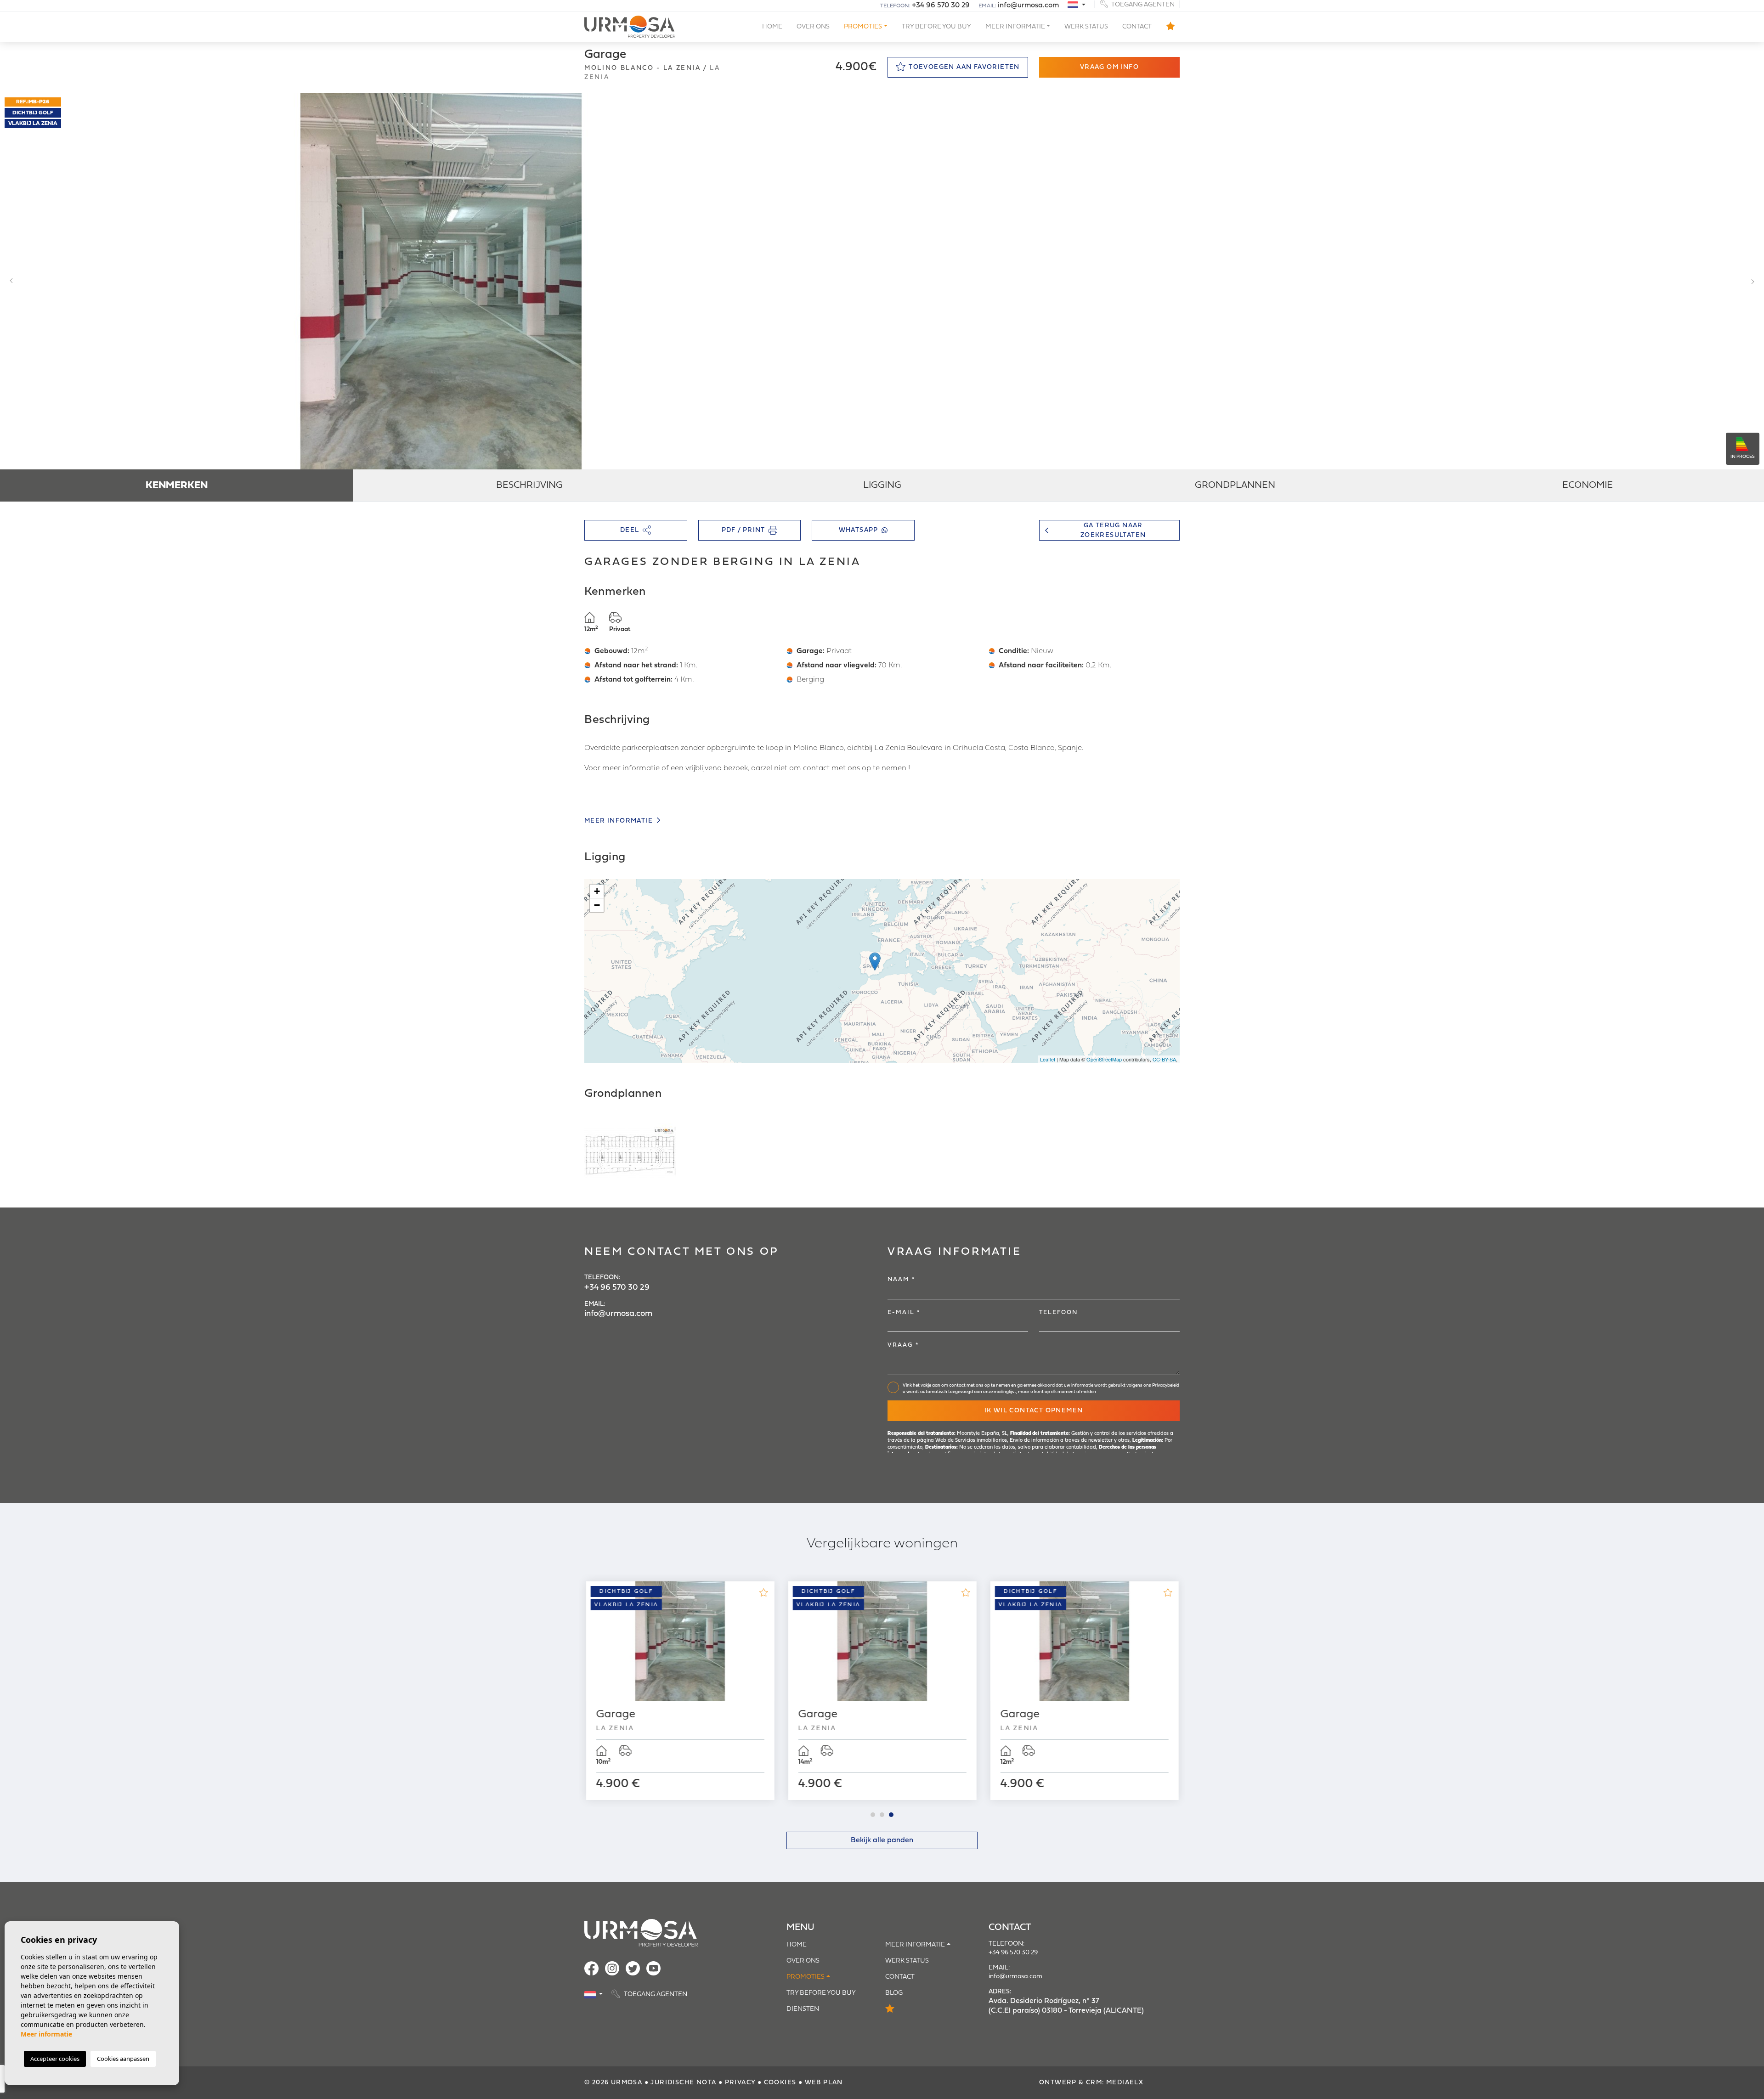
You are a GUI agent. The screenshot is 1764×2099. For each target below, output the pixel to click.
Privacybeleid (1166, 1385)
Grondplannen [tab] (1235, 485)
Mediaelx (1125, 2083)
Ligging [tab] (882, 485)
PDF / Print (743, 530)
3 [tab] (891, 1815)
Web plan (824, 2083)
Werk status (1086, 27)
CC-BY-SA (1164, 1059)
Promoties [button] (863, 27)
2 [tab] (882, 1815)
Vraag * (903, 1345)
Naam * (902, 1279)
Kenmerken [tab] (177, 486)
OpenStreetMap (1104, 1059)
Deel (630, 530)
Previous (9, 281)
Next (1755, 281)
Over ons (813, 27)
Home (772, 27)
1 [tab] (873, 1815)
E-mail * (904, 1312)
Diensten (803, 2009)
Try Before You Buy (936, 27)
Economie (1588, 485)
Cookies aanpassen (123, 2059)
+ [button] (597, 891)
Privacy (740, 2083)
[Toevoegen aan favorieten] (763, 1592)
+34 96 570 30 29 (941, 6)
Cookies (780, 2083)
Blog (894, 1993)
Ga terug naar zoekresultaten (1113, 530)
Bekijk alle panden (882, 1840)
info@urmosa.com (1028, 6)
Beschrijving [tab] (529, 485)
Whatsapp (859, 530)
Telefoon (1058, 1312)
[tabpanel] (680, 1691)
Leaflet (1048, 1059)
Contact (1137, 27)
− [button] (597, 905)
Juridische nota (683, 2083)
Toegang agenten (1142, 4)
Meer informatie (619, 821)
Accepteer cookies (55, 2059)
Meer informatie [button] (1015, 27)
